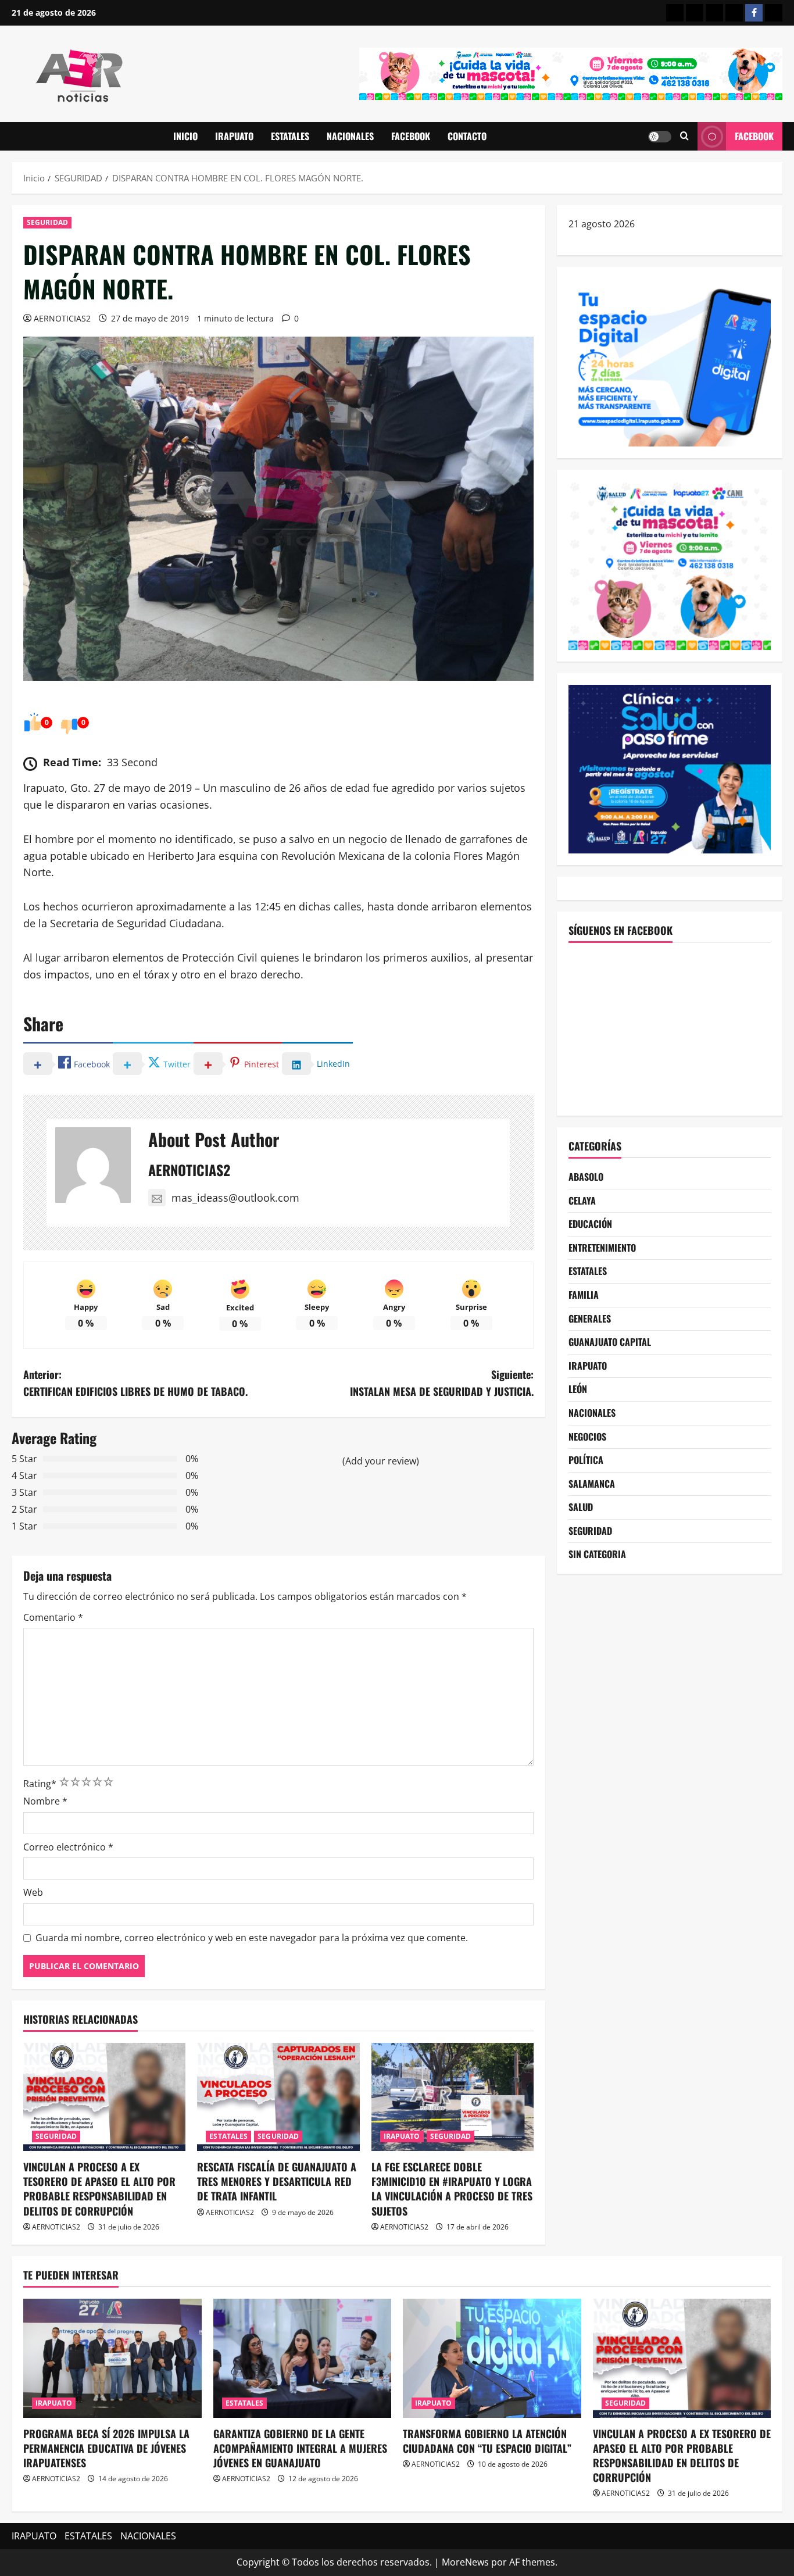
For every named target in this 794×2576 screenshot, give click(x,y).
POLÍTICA (586, 1460)
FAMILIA (584, 1295)
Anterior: (135, 1383)
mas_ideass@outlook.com (235, 1198)
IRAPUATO (234, 136)
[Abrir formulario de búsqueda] (684, 136)
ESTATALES (290, 136)
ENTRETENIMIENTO (602, 1248)
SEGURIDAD (47, 222)
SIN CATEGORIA (597, 1555)
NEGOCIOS (587, 1437)
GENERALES (590, 1319)
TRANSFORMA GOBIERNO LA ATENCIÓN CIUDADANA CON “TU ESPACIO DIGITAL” (487, 2441)
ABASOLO (586, 1177)
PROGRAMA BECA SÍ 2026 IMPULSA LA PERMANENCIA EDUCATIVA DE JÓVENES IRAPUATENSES (106, 2448)
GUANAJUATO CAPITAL (610, 1342)
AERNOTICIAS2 (62, 318)
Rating (40, 1784)
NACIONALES (350, 136)
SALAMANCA (592, 1484)
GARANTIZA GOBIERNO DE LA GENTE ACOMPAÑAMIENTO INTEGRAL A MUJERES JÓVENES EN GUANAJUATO (300, 2448)
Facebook (754, 136)
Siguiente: (442, 1383)
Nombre (45, 1801)
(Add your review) (381, 1461)
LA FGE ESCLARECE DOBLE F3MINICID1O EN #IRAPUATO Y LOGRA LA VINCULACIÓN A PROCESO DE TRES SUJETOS (452, 2189)
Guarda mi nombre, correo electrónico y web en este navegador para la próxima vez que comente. (252, 1938)
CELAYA (582, 1201)
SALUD (581, 1507)
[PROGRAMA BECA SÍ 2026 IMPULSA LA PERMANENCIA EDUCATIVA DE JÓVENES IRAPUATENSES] (112, 2358)
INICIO (185, 136)
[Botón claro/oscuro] (660, 137)
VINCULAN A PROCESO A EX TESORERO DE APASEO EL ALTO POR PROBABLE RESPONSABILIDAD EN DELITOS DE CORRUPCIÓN (99, 2189)
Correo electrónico (68, 1847)
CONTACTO (467, 136)
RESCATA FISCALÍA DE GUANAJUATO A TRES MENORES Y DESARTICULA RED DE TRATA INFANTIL (277, 2181)
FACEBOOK (411, 136)
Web (33, 1892)
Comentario (53, 1617)
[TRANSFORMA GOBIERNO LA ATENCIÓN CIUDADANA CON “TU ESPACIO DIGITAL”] (492, 2358)
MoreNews (465, 2562)
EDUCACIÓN (590, 1224)
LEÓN (578, 1389)
